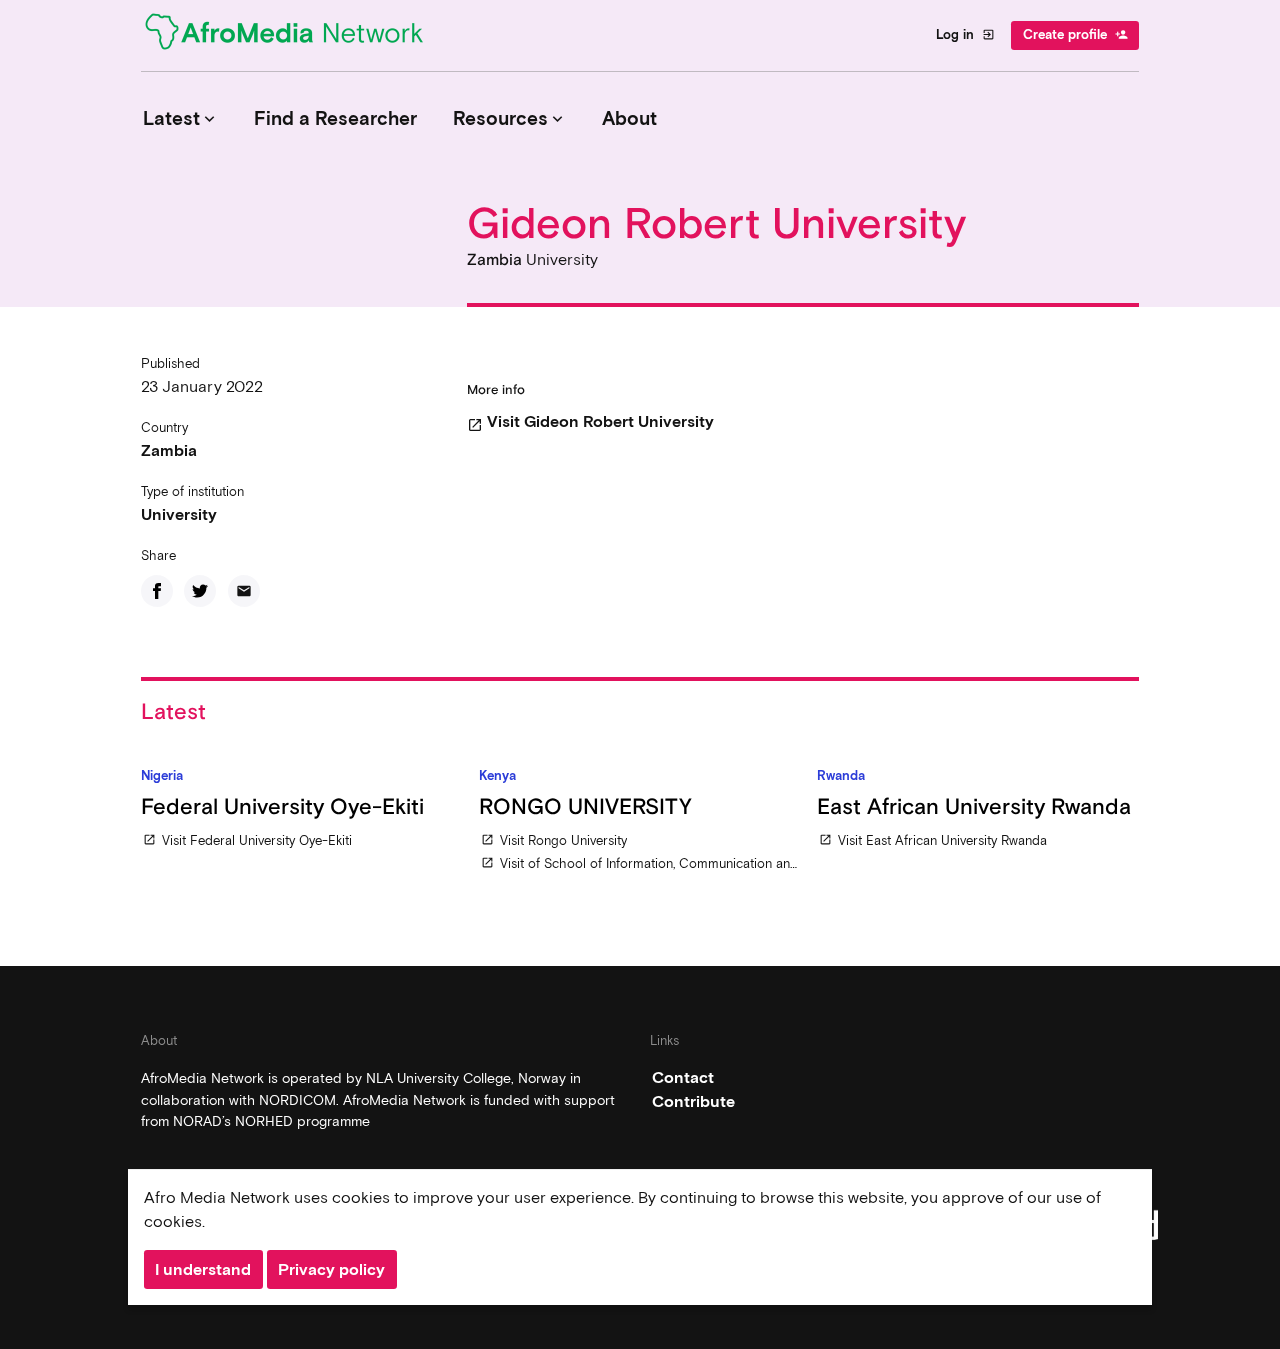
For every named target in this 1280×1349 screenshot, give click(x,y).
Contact (683, 1077)
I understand (203, 1269)
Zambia (169, 450)
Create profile (1075, 34)
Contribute (693, 1101)
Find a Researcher (335, 118)
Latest (181, 118)
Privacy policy (331, 1269)
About (629, 118)
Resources (510, 118)
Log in (965, 34)
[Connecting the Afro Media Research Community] (296, 35)
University (179, 514)
